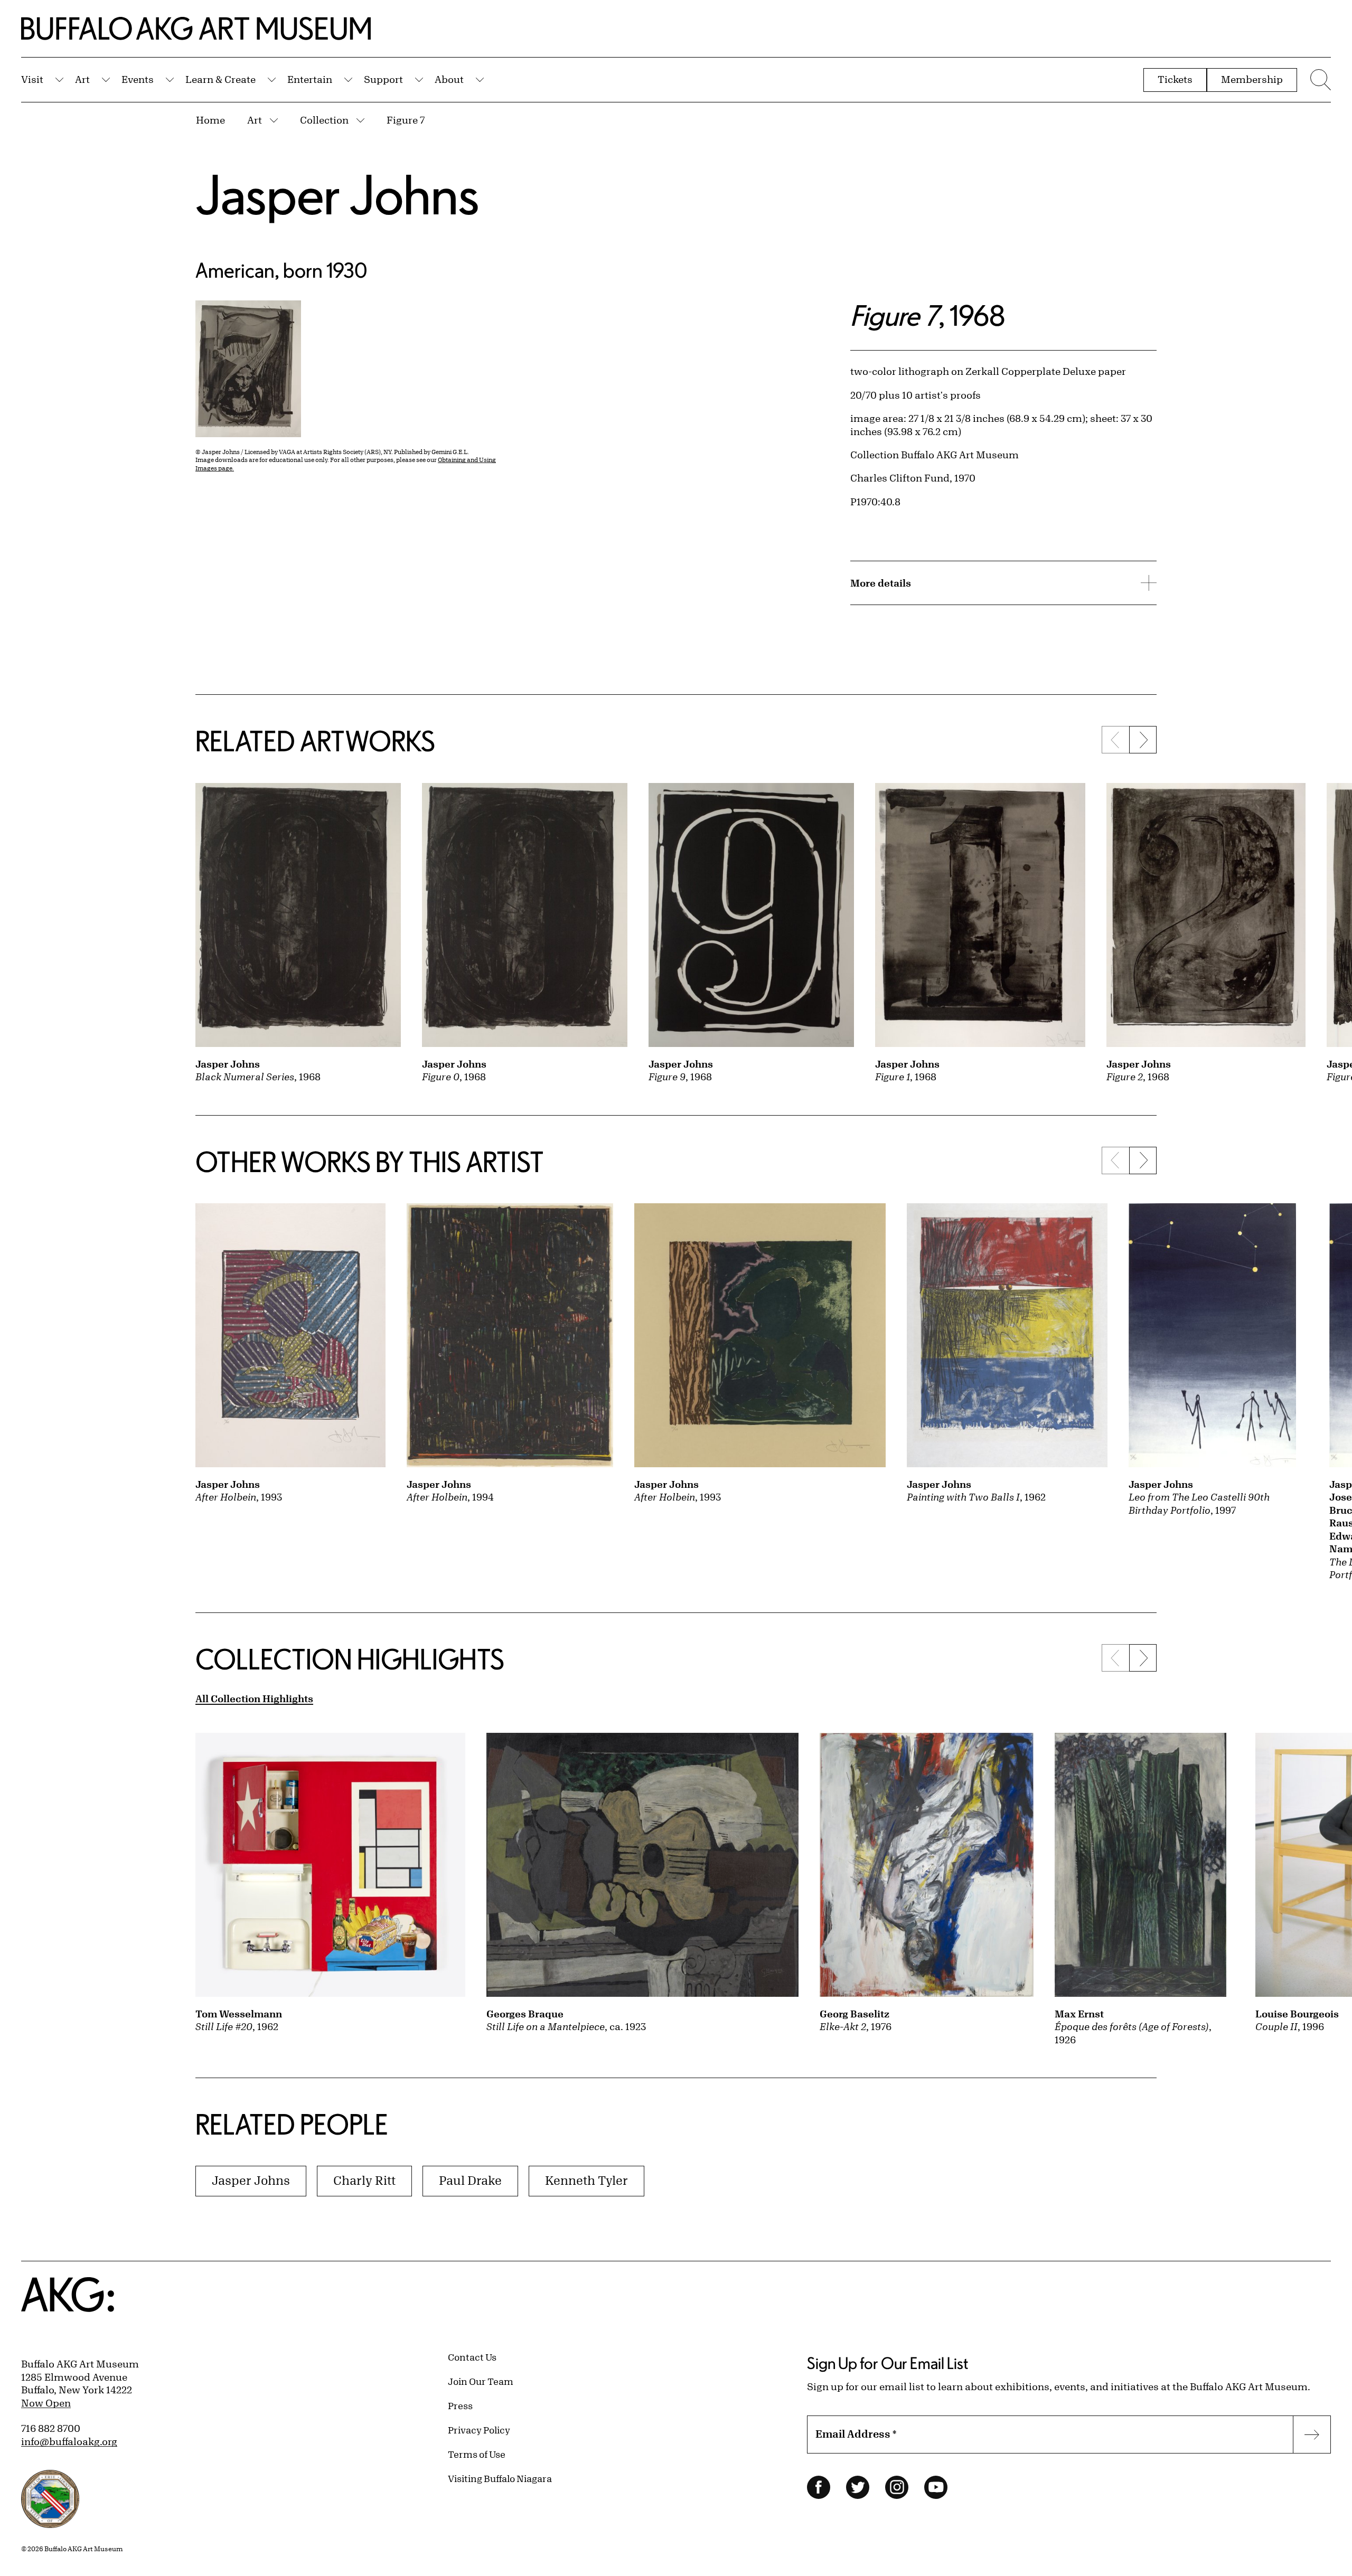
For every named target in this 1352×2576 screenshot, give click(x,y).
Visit (32, 79)
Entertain (310, 79)
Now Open (46, 2403)
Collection (324, 120)
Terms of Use (477, 2454)
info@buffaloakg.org (69, 2441)
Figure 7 (406, 120)
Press (460, 2405)
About (449, 79)
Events (138, 79)
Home (210, 120)
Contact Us (472, 2357)
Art (82, 79)
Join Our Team (481, 2381)
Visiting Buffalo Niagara (500, 2478)
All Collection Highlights (254, 1699)
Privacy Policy (479, 2430)
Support (383, 79)
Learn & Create (220, 79)
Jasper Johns (337, 194)
